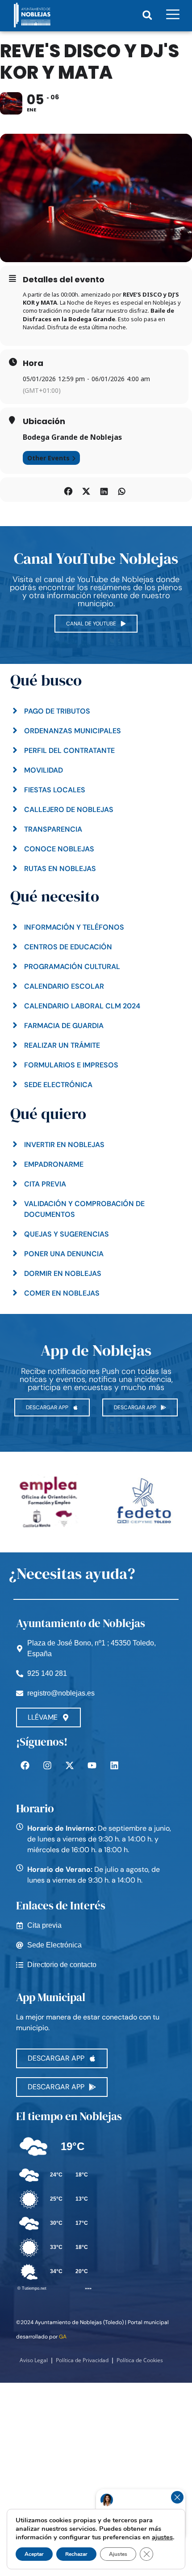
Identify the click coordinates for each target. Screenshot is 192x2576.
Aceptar (34, 2554)
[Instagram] (47, 1765)
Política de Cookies (140, 2360)
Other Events (48, 458)
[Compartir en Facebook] (68, 490)
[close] (177, 2497)
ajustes (162, 2537)
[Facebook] (25, 1765)
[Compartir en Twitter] (86, 490)
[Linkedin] (114, 1765)
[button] (147, 15)
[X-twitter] (70, 1765)
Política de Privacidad (82, 2360)
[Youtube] (92, 1765)
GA (63, 2337)
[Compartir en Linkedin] (104, 490)
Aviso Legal (34, 2360)
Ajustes (118, 2554)
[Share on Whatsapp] (122, 490)
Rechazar (76, 2554)
